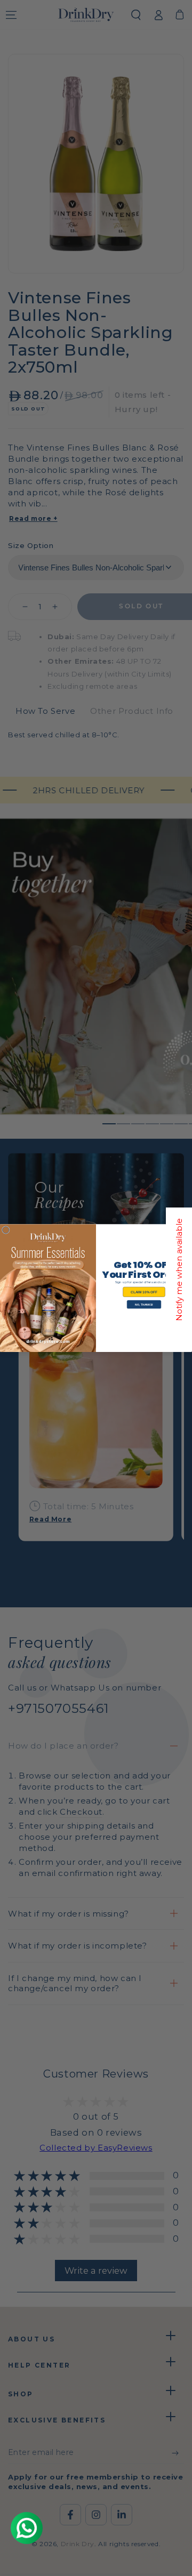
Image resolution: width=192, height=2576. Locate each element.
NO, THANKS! (144, 1305)
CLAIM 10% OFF (144, 1292)
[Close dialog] (6, 1230)
